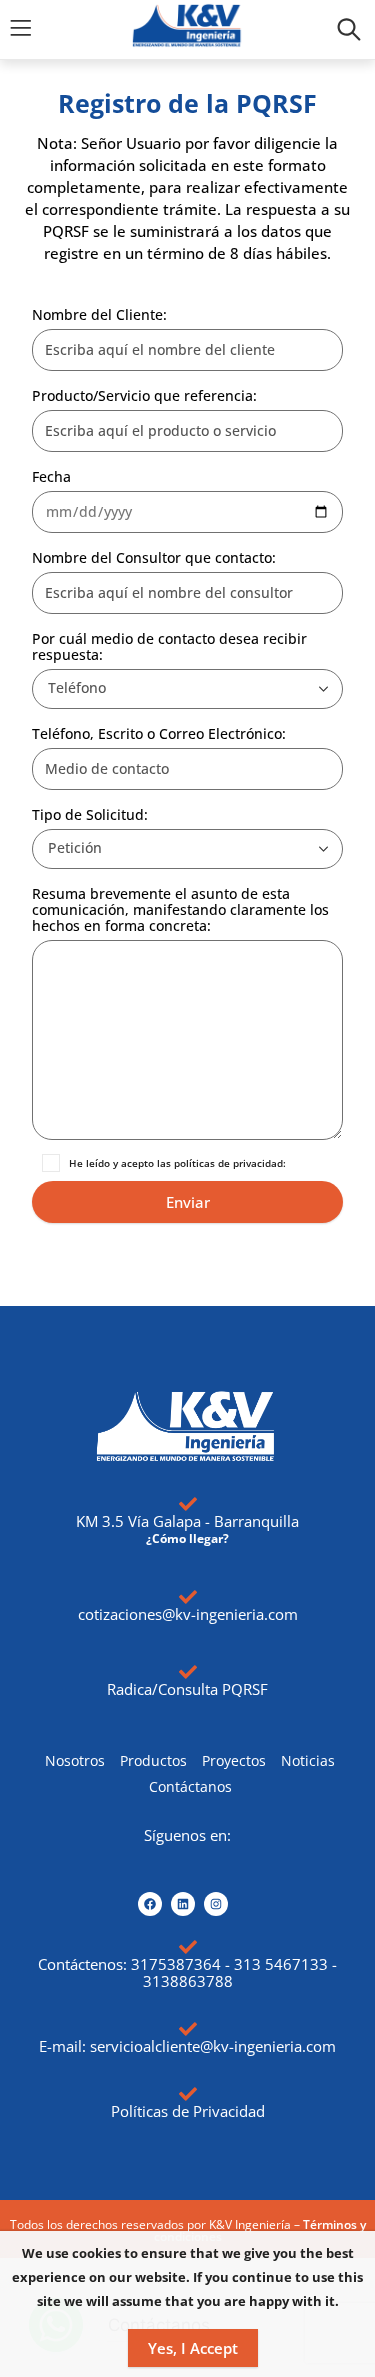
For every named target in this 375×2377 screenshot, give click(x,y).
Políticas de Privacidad (188, 2111)
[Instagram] (216, 1904)
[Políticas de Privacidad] (188, 2094)
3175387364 (176, 1964)
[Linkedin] (183, 1904)
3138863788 (188, 1981)
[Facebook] (150, 1904)
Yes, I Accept (193, 2348)
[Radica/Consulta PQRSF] (188, 1672)
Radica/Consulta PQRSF (187, 1689)
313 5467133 (281, 1964)
